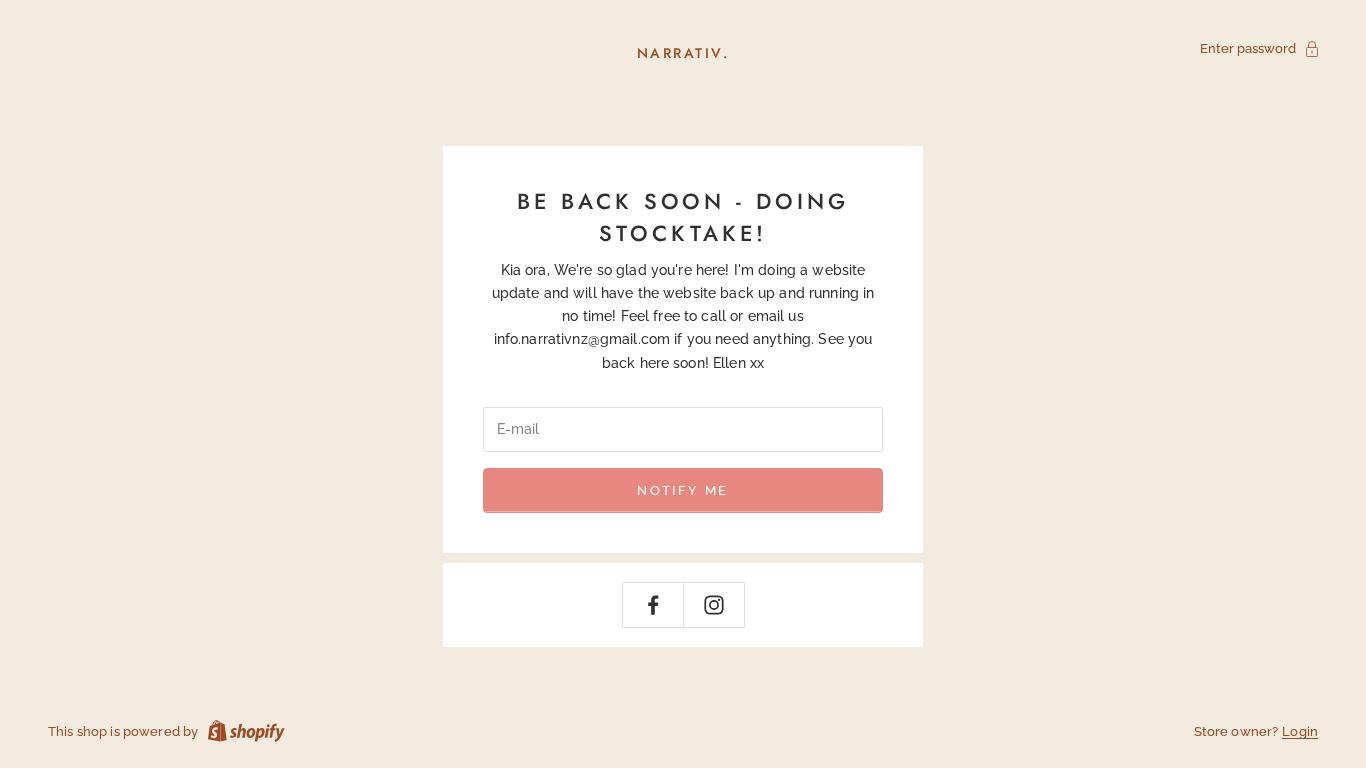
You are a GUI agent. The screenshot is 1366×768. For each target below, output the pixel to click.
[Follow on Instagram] (714, 605)
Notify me (682, 490)
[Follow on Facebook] (653, 605)
